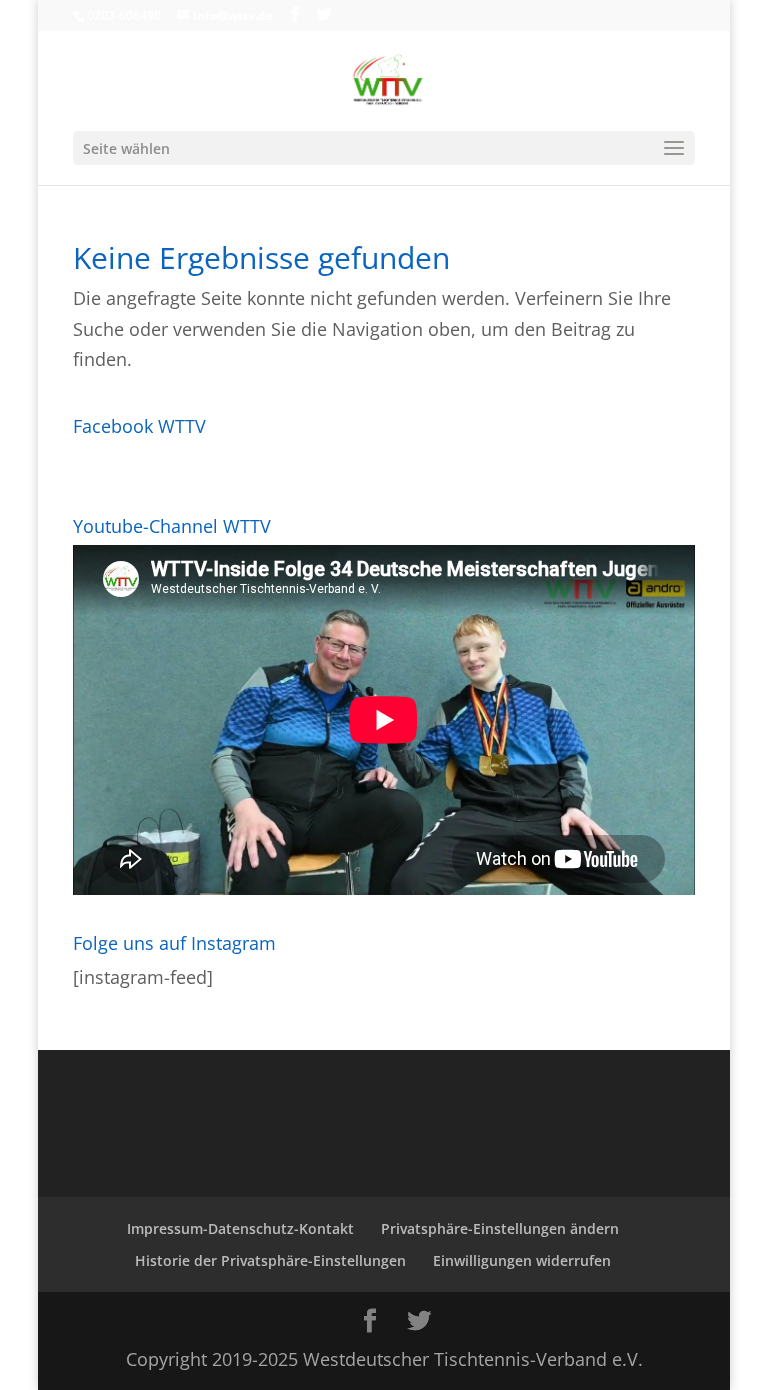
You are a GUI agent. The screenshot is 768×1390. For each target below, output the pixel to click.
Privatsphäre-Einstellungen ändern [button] (500, 1228)
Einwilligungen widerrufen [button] (522, 1260)
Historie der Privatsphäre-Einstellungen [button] (270, 1260)
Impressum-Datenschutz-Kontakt (240, 1228)
